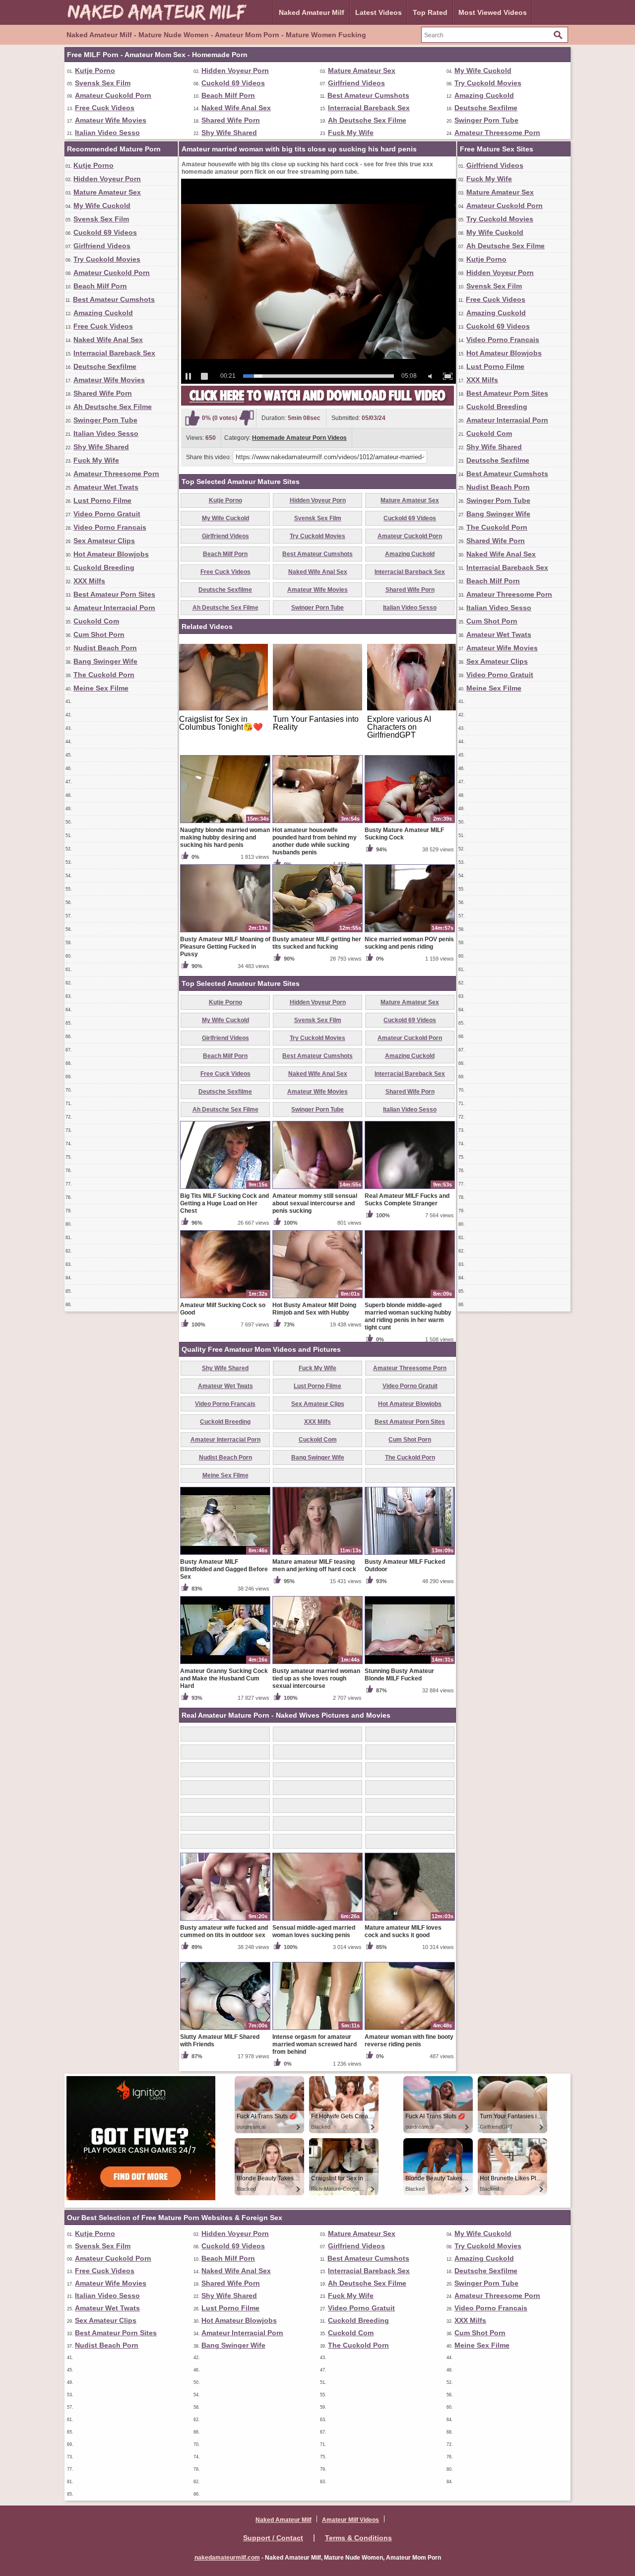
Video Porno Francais (110, 527)
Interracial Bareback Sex (369, 108)
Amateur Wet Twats (106, 487)
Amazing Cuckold (484, 95)
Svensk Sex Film (103, 83)
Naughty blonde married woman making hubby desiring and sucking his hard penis (225, 837)
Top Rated (430, 12)
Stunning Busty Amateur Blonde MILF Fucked (399, 1675)
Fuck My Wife (351, 133)
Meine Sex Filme (101, 688)
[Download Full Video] (317, 404)
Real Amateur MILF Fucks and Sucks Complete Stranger (407, 1200)
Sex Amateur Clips (104, 541)
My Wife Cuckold (483, 70)
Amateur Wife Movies (111, 120)
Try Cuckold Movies (488, 83)
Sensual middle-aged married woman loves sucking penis (314, 1931)
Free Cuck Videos (105, 108)
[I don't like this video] (247, 418)
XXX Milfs (89, 581)
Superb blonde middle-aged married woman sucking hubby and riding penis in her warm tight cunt (408, 1316)
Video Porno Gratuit (107, 514)
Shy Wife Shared (229, 133)
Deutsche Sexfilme (486, 108)
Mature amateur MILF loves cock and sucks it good (403, 1931)
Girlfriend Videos (356, 83)
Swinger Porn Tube (486, 120)
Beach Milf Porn (228, 95)
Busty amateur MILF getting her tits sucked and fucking (317, 943)
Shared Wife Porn (231, 120)
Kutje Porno (95, 70)
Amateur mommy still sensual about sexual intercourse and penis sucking (315, 1203)
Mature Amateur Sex (362, 70)
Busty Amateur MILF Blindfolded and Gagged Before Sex (224, 1569)
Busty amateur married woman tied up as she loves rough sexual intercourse (316, 1678)
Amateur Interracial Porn (114, 608)
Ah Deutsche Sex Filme (367, 120)
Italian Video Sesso (107, 133)
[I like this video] (192, 418)
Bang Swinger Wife (105, 661)
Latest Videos (379, 12)
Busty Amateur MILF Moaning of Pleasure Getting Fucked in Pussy (225, 947)
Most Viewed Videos (493, 12)
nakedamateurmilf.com (227, 2558)
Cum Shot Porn (99, 634)
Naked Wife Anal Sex (236, 108)
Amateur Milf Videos (350, 2520)
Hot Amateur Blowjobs (111, 554)
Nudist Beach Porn (105, 648)
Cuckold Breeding (104, 567)
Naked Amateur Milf (312, 12)
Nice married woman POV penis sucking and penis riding (409, 943)
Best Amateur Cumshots (368, 95)
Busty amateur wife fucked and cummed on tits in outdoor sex (224, 1931)
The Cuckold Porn (104, 675)
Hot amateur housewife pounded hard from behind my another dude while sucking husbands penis (315, 841)
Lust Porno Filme (102, 500)
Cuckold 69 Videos (233, 83)
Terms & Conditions (358, 2538)
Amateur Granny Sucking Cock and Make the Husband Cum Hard (224, 1678)
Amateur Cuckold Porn (113, 95)
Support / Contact (273, 2538)
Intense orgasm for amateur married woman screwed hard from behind (315, 2044)
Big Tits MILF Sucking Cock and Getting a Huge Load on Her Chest (224, 1203)
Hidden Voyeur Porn (235, 70)
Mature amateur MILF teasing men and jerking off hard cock (314, 1566)
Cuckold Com (96, 621)
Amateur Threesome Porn (497, 133)
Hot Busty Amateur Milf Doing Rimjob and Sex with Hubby (314, 1309)
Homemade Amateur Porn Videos (299, 438)
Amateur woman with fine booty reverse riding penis (409, 2041)
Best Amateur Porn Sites (114, 594)
